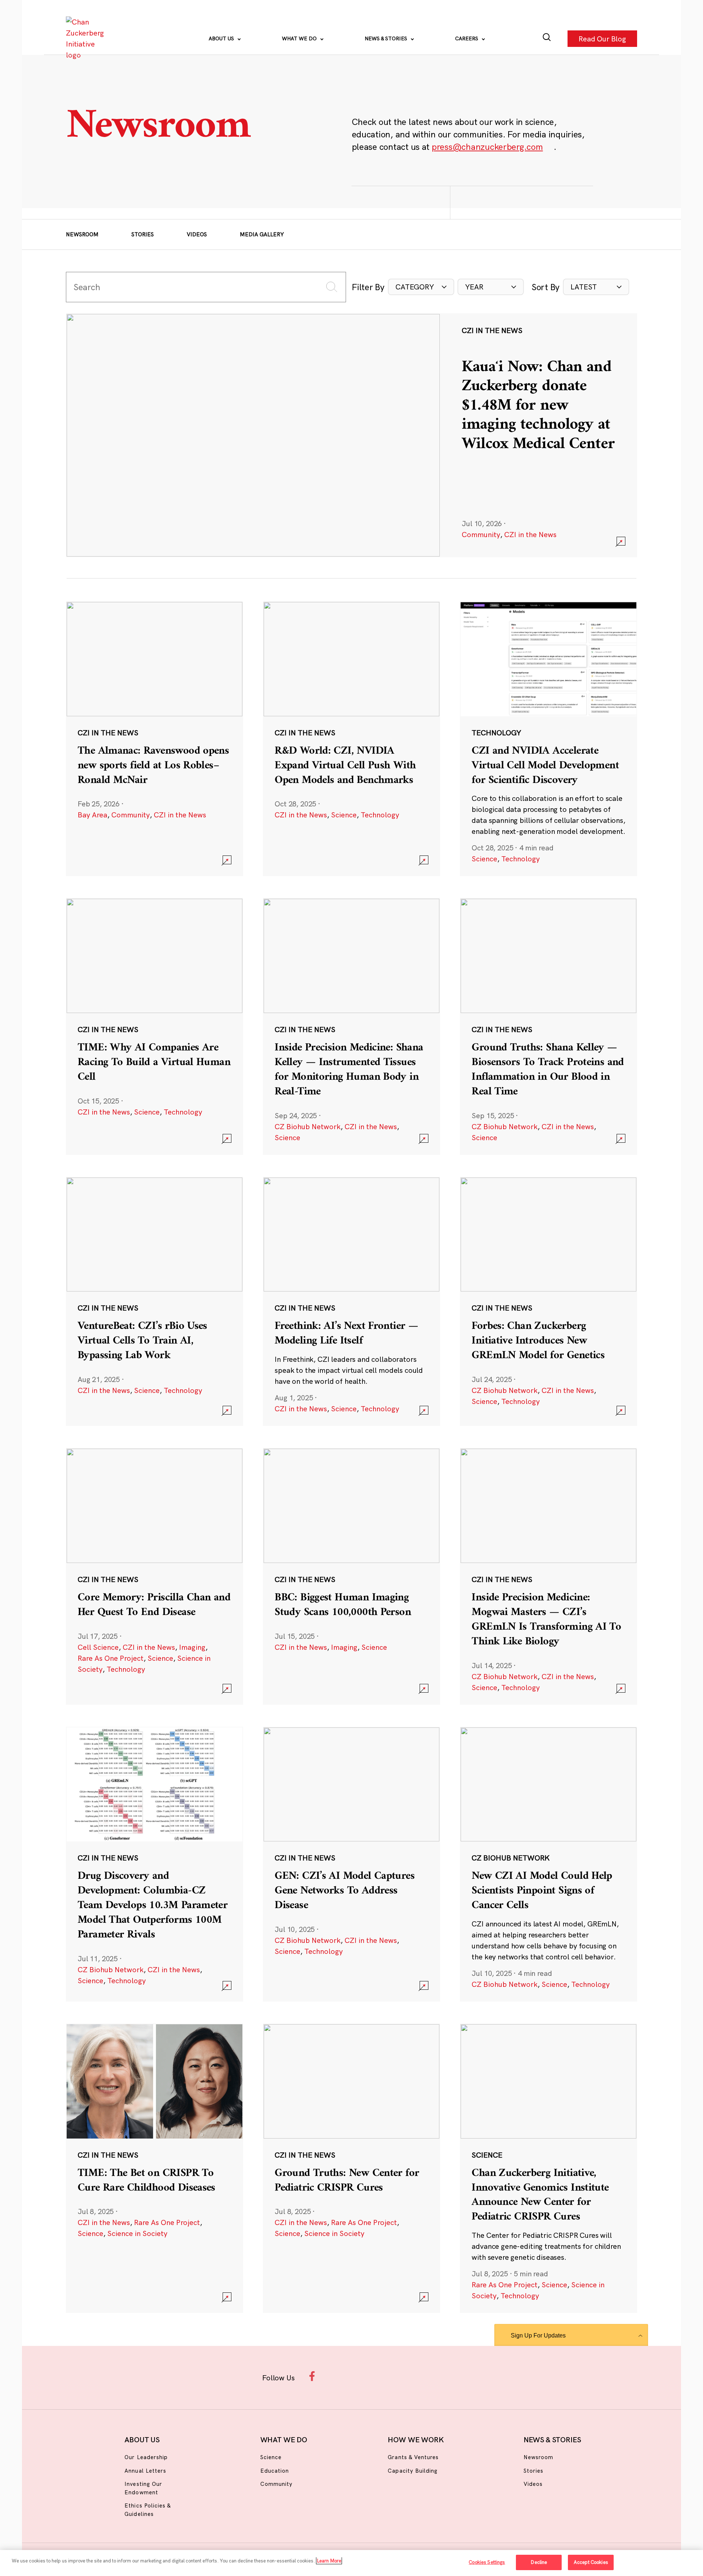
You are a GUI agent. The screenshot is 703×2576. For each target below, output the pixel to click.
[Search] (547, 39)
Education (275, 2471)
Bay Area (92, 815)
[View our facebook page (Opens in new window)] (314, 2376)
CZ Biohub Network (308, 1126)
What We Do (300, 38)
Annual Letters (145, 2471)
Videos (197, 234)
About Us (222, 38)
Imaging (192, 1647)
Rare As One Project (111, 1658)
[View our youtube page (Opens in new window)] (433, 2376)
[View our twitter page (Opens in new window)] (409, 2376)
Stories (143, 234)
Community (481, 534)
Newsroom (82, 234)
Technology (380, 815)
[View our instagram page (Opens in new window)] (338, 2376)
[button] (421, 287)
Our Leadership (146, 2457)
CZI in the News (530, 534)
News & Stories (387, 38)
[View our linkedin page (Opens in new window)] (385, 2376)
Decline (539, 2562)
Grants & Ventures (413, 2457)
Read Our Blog (602, 38)
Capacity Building (413, 2471)
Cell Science (98, 1647)
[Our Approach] (86, 38)
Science (344, 815)
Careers (467, 38)
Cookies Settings (487, 2562)
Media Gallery (262, 234)
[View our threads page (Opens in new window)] (361, 2376)
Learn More (329, 2561)
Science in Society (137, 2233)
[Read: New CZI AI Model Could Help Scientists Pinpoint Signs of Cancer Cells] (548, 1864)
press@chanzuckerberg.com (487, 147)
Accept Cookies (591, 2562)
